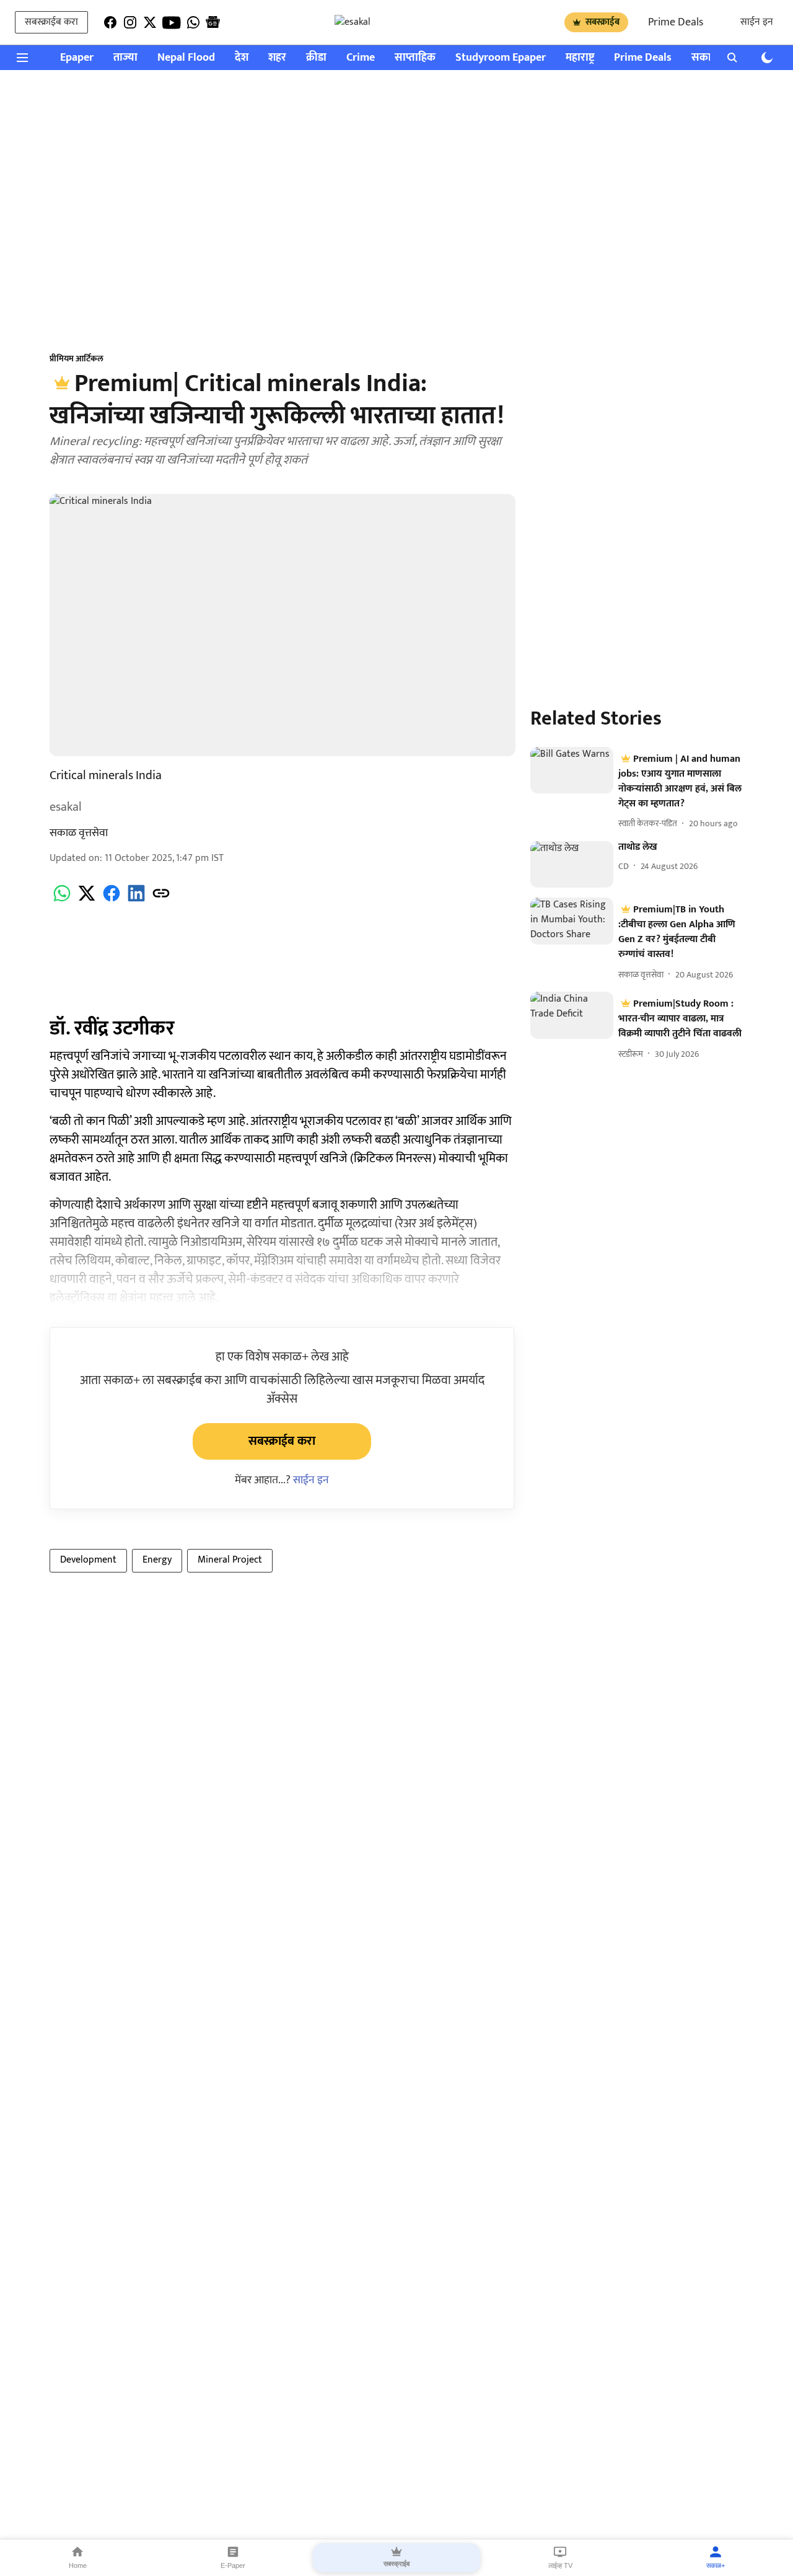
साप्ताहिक (415, 58)
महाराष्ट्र (580, 58)
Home (78, 2565)
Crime (361, 58)
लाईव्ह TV (560, 2565)
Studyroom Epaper (501, 58)
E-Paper (233, 2565)
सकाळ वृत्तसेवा (79, 833)
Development (88, 1560)
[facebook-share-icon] (112, 900)
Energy (157, 1560)
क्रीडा (316, 58)
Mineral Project (230, 1560)
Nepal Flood (186, 58)
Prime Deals (676, 22)
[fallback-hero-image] (572, 770)
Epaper (77, 58)
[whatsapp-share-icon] (62, 900)
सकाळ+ (716, 2565)
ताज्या (125, 58)
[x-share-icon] (87, 900)
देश (242, 58)
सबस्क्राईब (602, 22)
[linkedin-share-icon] (136, 900)
